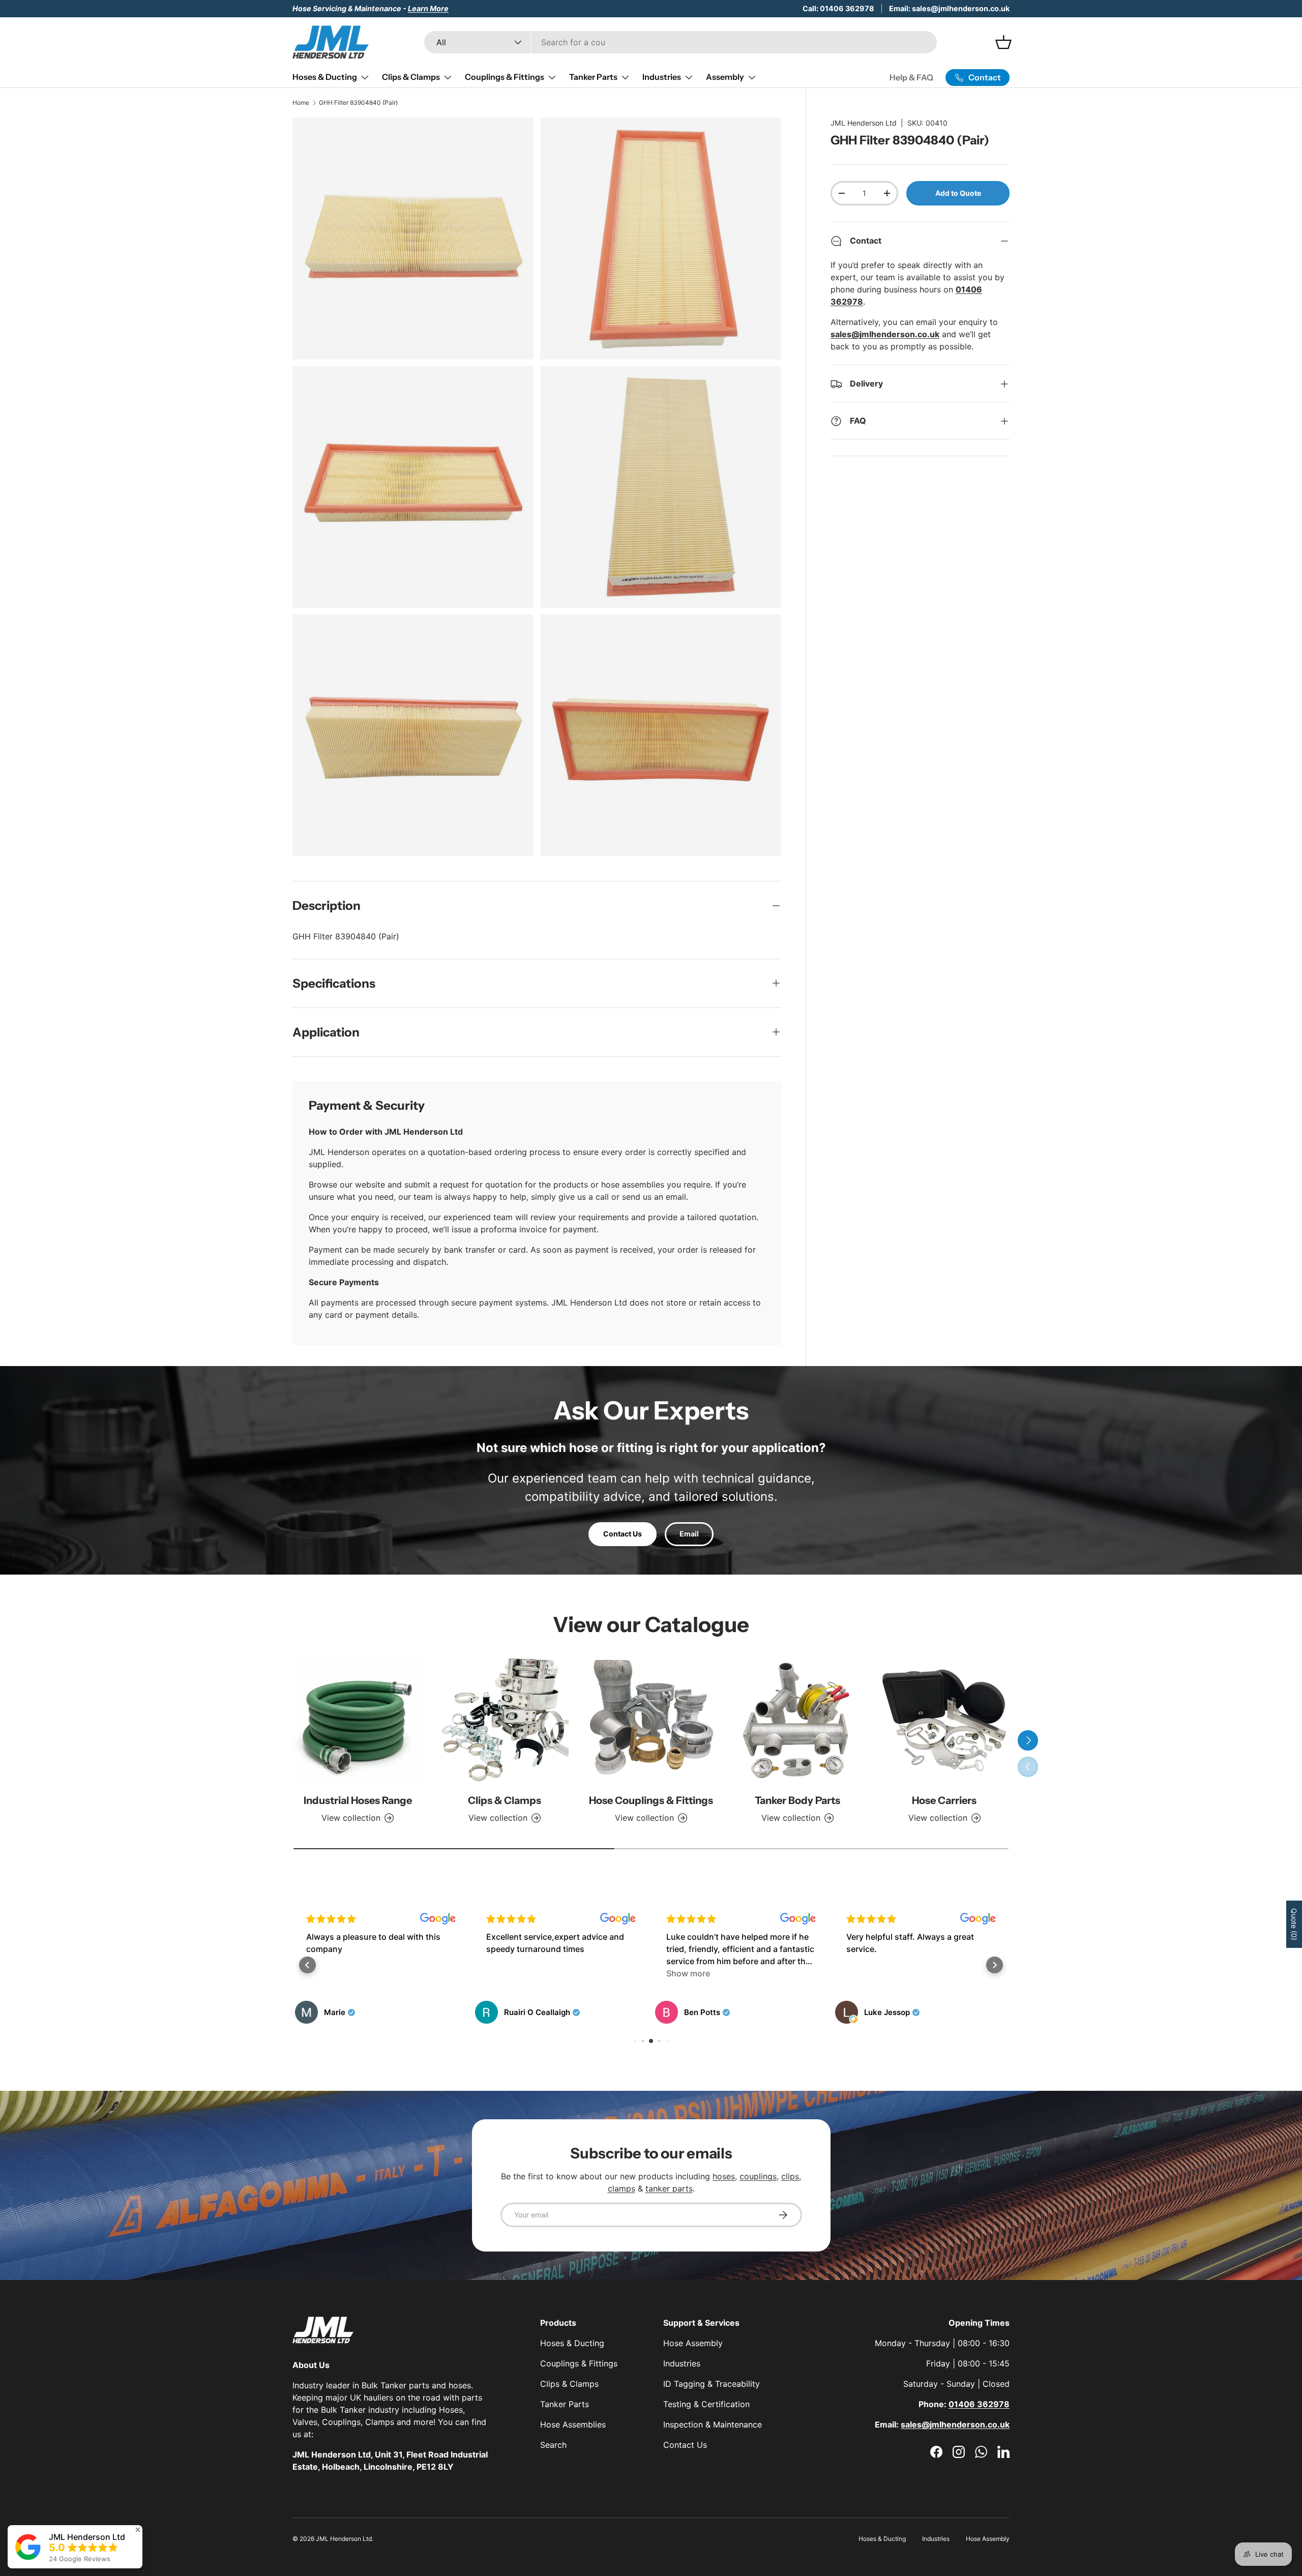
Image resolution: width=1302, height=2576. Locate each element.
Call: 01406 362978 (838, 8)
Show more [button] (508, 1973)
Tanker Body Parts (797, 1800)
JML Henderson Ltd (864, 123)
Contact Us (623, 1534)
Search (553, 2445)
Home (301, 102)
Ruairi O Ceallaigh (357, 2012)
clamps (622, 2188)
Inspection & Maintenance (713, 2424)
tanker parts (669, 2188)
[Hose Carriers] (944, 1720)
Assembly (725, 77)
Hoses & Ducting (325, 77)
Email (689, 1534)
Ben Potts (522, 2012)
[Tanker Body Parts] (797, 1720)
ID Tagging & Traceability (712, 2384)
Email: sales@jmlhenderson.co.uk (949, 8)
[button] (307, 1965)
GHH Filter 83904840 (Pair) (358, 102)
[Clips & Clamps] (504, 1720)
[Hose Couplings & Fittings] (651, 1720)
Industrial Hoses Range (358, 1800)
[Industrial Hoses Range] (358, 1720)
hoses (724, 2176)
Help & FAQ (911, 77)
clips (790, 2176)
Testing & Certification (706, 2404)
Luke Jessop (707, 2012)
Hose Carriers (944, 1800)
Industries (662, 77)
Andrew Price (889, 2012)
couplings (758, 2176)
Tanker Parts (593, 77)
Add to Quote (958, 193)
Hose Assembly (693, 2343)
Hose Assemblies (573, 2424)
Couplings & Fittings (505, 77)
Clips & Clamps (411, 77)
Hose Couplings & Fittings (651, 1800)
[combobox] (680, 42)
